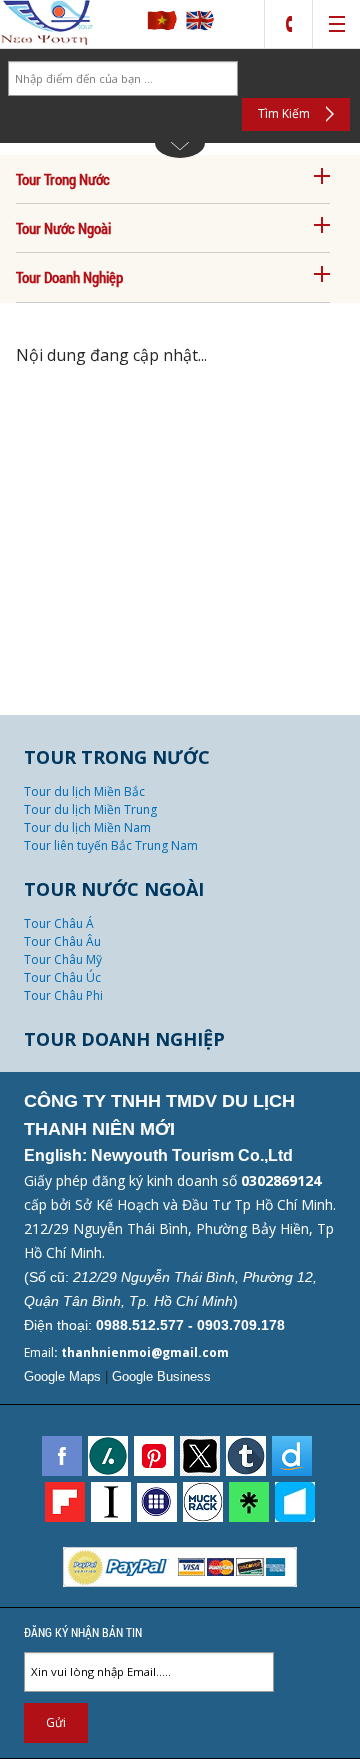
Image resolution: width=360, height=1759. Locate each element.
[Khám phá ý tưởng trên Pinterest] (154, 1456)
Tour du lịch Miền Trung (90, 809)
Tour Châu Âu (62, 941)
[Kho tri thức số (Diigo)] (292, 1456)
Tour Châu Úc (62, 977)
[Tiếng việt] (162, 27)
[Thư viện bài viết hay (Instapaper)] (111, 1502)
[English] (200, 27)
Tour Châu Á (59, 923)
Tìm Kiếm (284, 113)
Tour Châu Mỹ (63, 959)
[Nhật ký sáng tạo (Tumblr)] (246, 1456)
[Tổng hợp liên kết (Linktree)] (249, 1502)
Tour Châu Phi (63, 995)
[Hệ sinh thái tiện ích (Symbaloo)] (157, 1502)
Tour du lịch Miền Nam (87, 827)
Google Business (161, 1376)
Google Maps (62, 1376)
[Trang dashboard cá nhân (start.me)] (295, 1502)
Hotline (288, 24)
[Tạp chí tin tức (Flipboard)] (65, 1502)
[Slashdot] (108, 1456)
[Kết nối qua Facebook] (62, 1456)
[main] (180, 903)
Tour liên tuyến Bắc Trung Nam (111, 845)
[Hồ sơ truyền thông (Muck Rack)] (203, 1502)
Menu (336, 24)
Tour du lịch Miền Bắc (84, 791)
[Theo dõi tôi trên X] (200, 1456)
